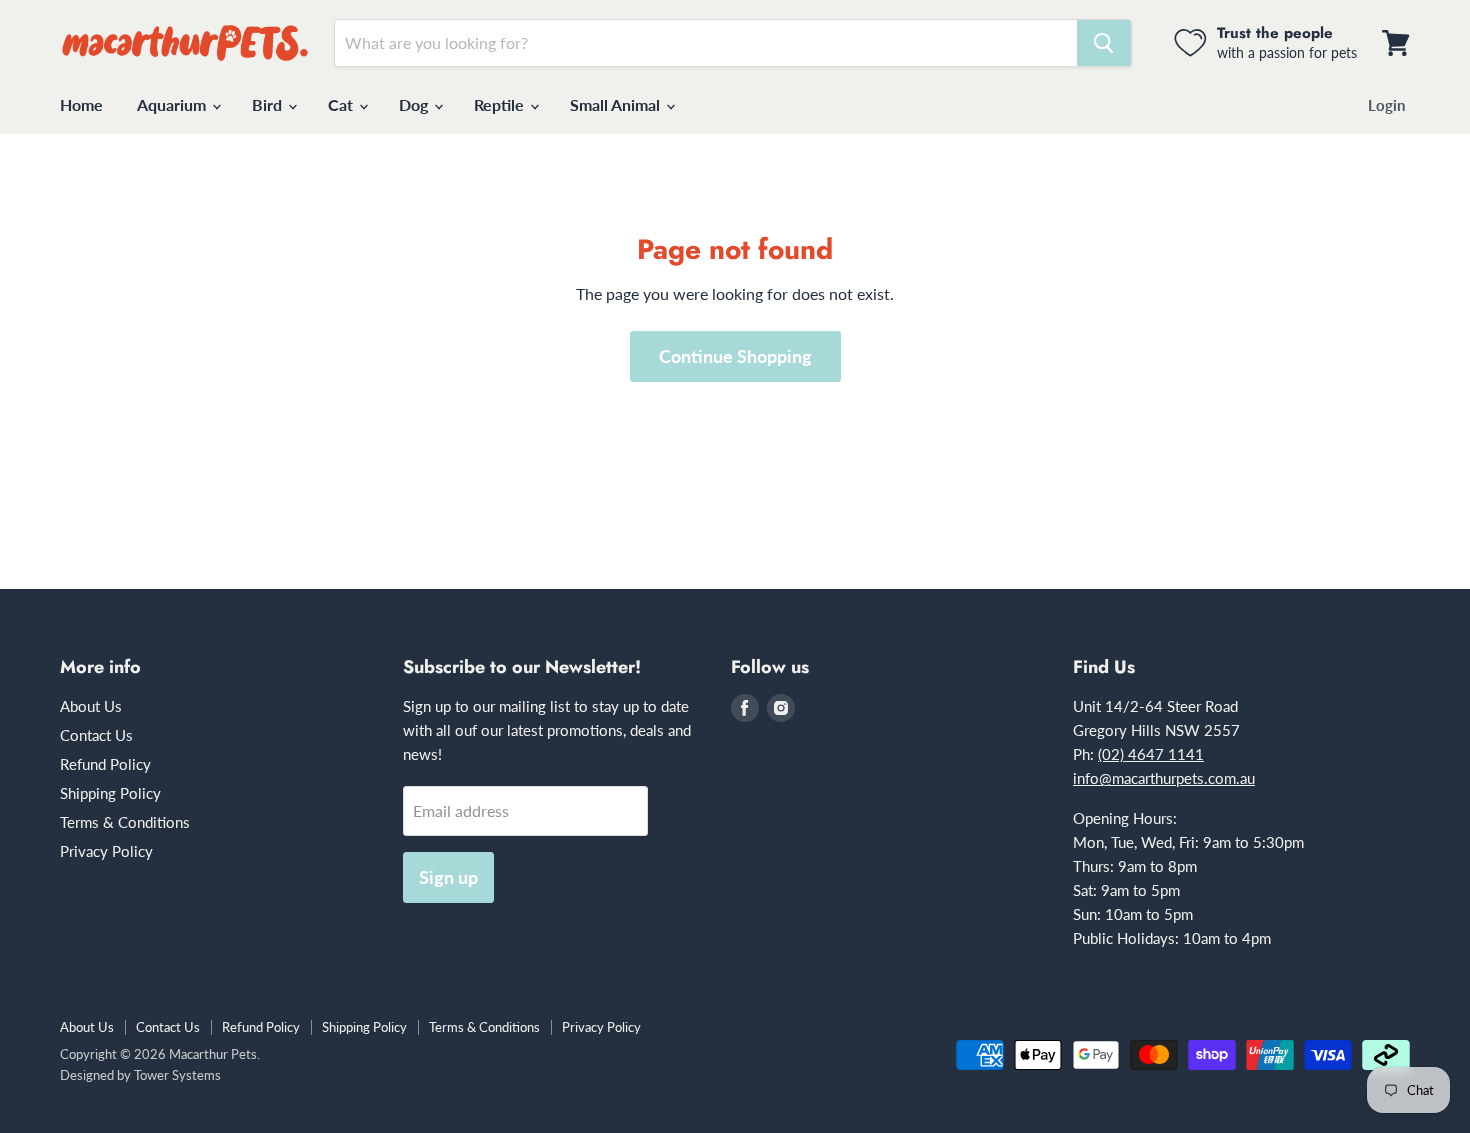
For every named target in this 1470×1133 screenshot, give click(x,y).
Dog (415, 104)
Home (81, 104)
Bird (269, 104)
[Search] (1104, 43)
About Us (91, 706)
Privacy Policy (106, 851)
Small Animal (617, 104)
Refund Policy (105, 764)
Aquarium (173, 104)
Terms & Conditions (125, 822)
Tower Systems (177, 1075)
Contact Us (96, 735)
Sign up (448, 877)
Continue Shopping (735, 356)
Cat (342, 104)
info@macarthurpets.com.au (1164, 778)
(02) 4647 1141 (1151, 754)
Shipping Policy (110, 793)
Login (1386, 105)
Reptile (501, 104)
